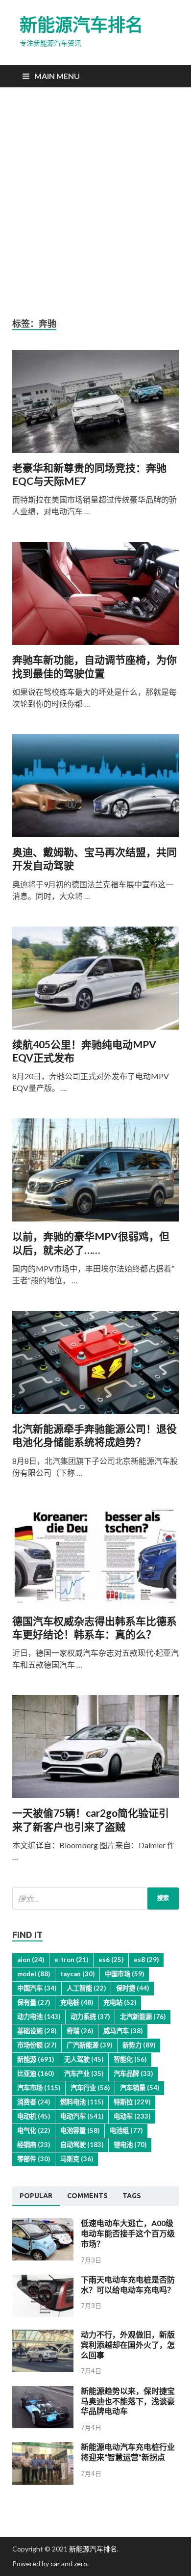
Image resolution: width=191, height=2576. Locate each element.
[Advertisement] (95, 203)
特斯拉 (132, 2102)
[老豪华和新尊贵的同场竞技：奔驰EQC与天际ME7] (95, 405)
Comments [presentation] (87, 2196)
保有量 (34, 2002)
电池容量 (80, 2130)
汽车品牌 (133, 2073)
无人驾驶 (84, 2059)
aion (31, 1960)
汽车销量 (140, 2088)
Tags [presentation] (132, 2196)
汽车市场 (39, 2088)
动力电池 (39, 2017)
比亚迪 (36, 2073)
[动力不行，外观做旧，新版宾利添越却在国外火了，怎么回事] (43, 2369)
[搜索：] (95, 1899)
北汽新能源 (143, 2017)
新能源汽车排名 (81, 25)
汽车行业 (90, 2088)
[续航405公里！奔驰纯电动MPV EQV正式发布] (95, 982)
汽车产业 (84, 2073)
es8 (146, 1960)
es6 (111, 1960)
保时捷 (132, 1988)
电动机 (34, 2116)
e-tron (71, 1960)
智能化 (130, 2059)
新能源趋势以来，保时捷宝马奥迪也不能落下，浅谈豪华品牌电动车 (128, 2401)
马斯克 (77, 2159)
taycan (77, 1974)
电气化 (34, 2130)
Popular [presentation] (36, 2196)
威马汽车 (123, 2031)
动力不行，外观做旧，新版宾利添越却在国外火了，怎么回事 (128, 2345)
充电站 (120, 2002)
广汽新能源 (89, 2045)
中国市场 (124, 1974)
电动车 (132, 2116)
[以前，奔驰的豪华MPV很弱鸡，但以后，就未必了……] (95, 1174)
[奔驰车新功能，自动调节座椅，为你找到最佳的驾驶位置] (95, 597)
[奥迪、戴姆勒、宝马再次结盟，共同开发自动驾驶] (95, 790)
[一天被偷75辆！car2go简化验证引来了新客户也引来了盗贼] (95, 1751)
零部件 (34, 2159)
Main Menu (57, 76)
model (34, 1974)
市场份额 (37, 2045)
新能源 (36, 2059)
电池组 (126, 2130)
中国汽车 (37, 1988)
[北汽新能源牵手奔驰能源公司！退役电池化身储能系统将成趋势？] (95, 1366)
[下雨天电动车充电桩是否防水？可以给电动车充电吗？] (43, 2314)
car (55, 2563)
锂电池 (130, 2145)
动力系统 (90, 2017)
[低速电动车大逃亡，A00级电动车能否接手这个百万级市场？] (43, 2257)
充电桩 (77, 2002)
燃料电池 (82, 2102)
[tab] (36, 2196)
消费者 (34, 2102)
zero (81, 2563)
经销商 (34, 2145)
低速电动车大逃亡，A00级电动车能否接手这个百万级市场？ (128, 2233)
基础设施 (37, 2031)
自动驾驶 (82, 2145)
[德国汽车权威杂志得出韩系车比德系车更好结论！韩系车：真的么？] (95, 1559)
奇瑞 (80, 2031)
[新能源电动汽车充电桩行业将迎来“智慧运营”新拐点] (43, 2482)
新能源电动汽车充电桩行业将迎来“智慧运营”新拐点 (128, 2452)
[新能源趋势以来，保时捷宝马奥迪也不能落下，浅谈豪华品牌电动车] (43, 2425)
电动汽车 (82, 2116)
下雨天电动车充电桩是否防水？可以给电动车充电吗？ (128, 2284)
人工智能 (86, 1988)
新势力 (139, 2045)
